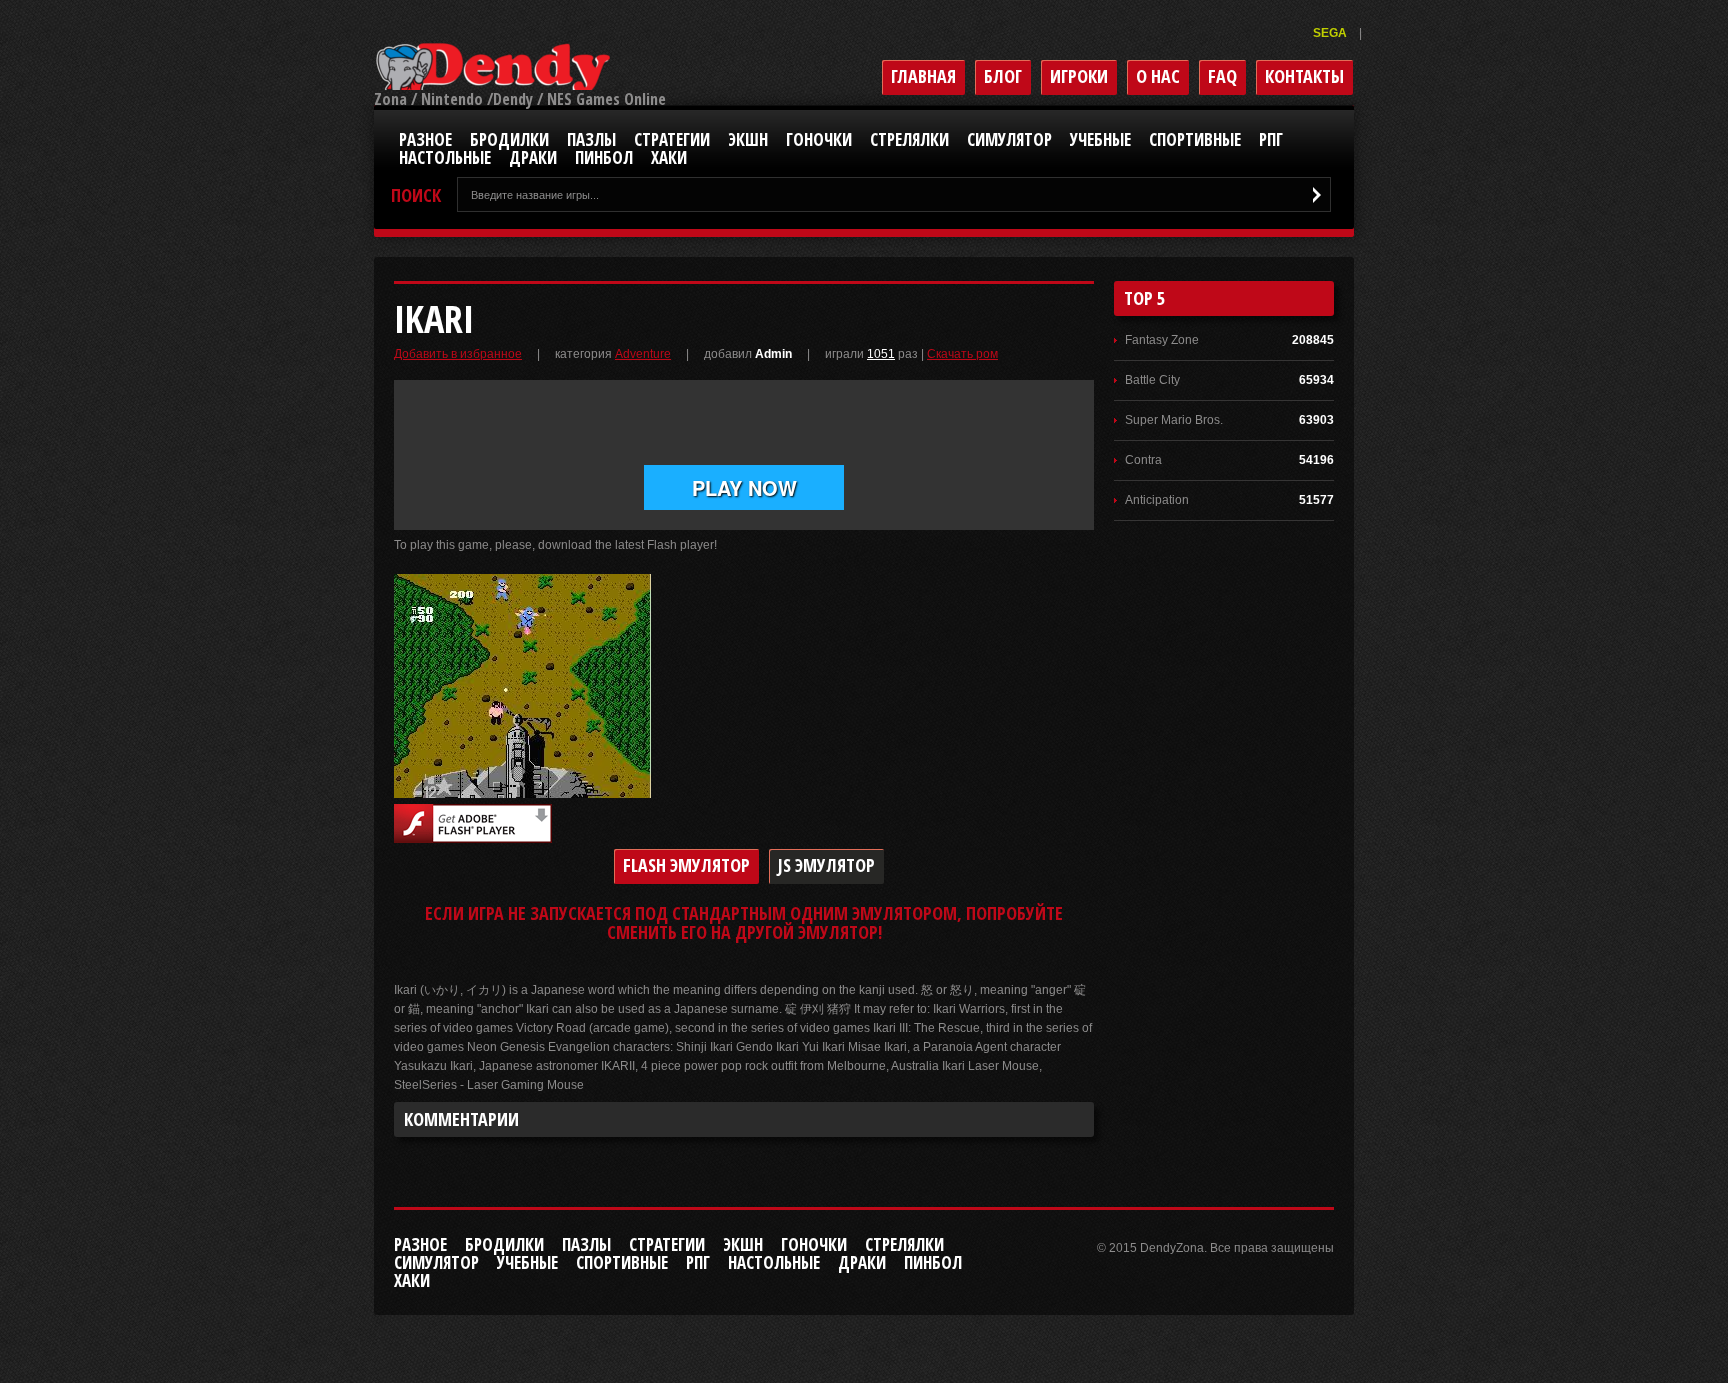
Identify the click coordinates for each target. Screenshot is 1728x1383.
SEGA (1331, 33)
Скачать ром (962, 354)
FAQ (1222, 76)
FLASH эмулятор (686, 865)
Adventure (643, 354)
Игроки (1079, 76)
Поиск (416, 195)
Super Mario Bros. (1174, 420)
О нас (1158, 76)
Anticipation (1157, 500)
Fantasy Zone (1162, 340)
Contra (1143, 460)
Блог (1003, 76)
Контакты (1304, 76)
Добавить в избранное (458, 354)
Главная (923, 76)
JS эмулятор (826, 865)
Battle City (1152, 380)
